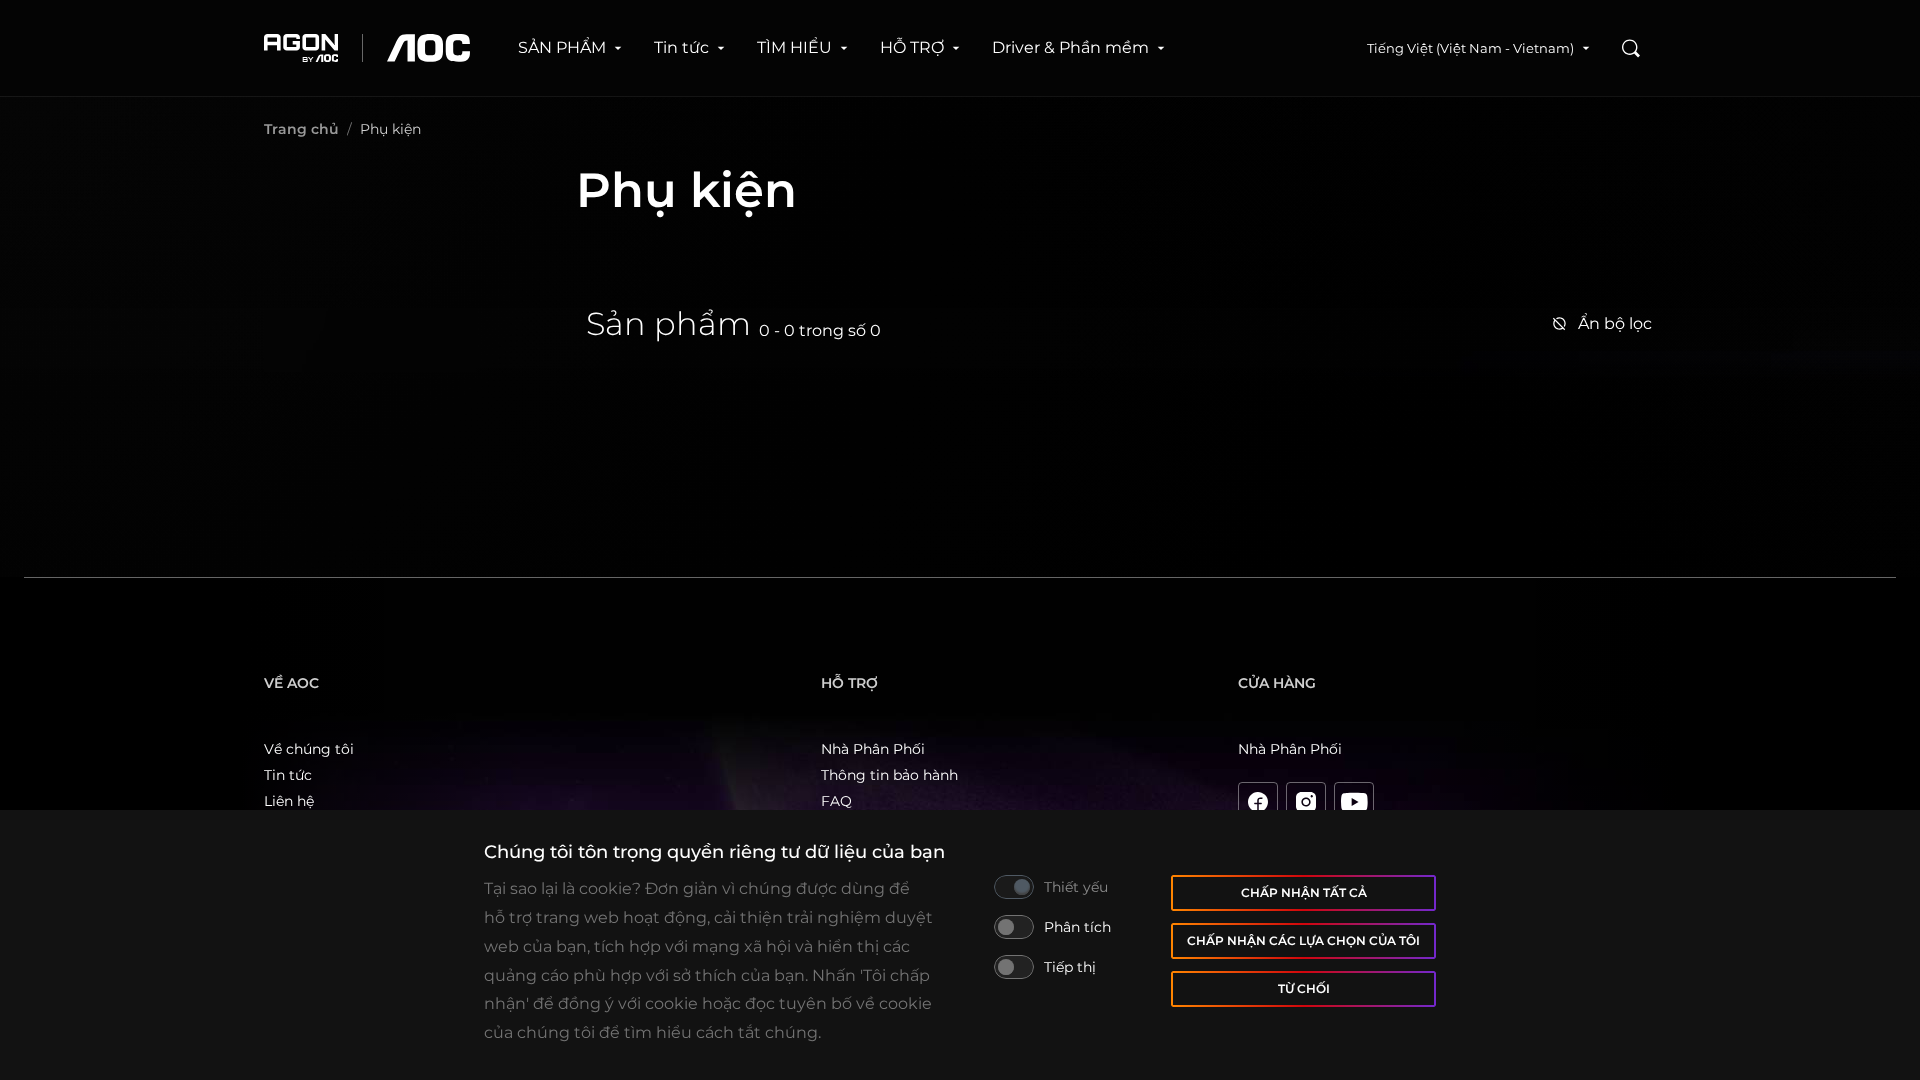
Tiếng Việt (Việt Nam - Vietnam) (1470, 48)
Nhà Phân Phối (873, 749)
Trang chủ (301, 129)
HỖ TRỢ (912, 47)
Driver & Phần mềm (1070, 47)
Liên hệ (289, 801)
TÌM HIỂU (794, 47)
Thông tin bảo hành (889, 775)
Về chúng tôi (309, 749)
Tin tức (681, 47)
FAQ (836, 801)
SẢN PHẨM (562, 47)
